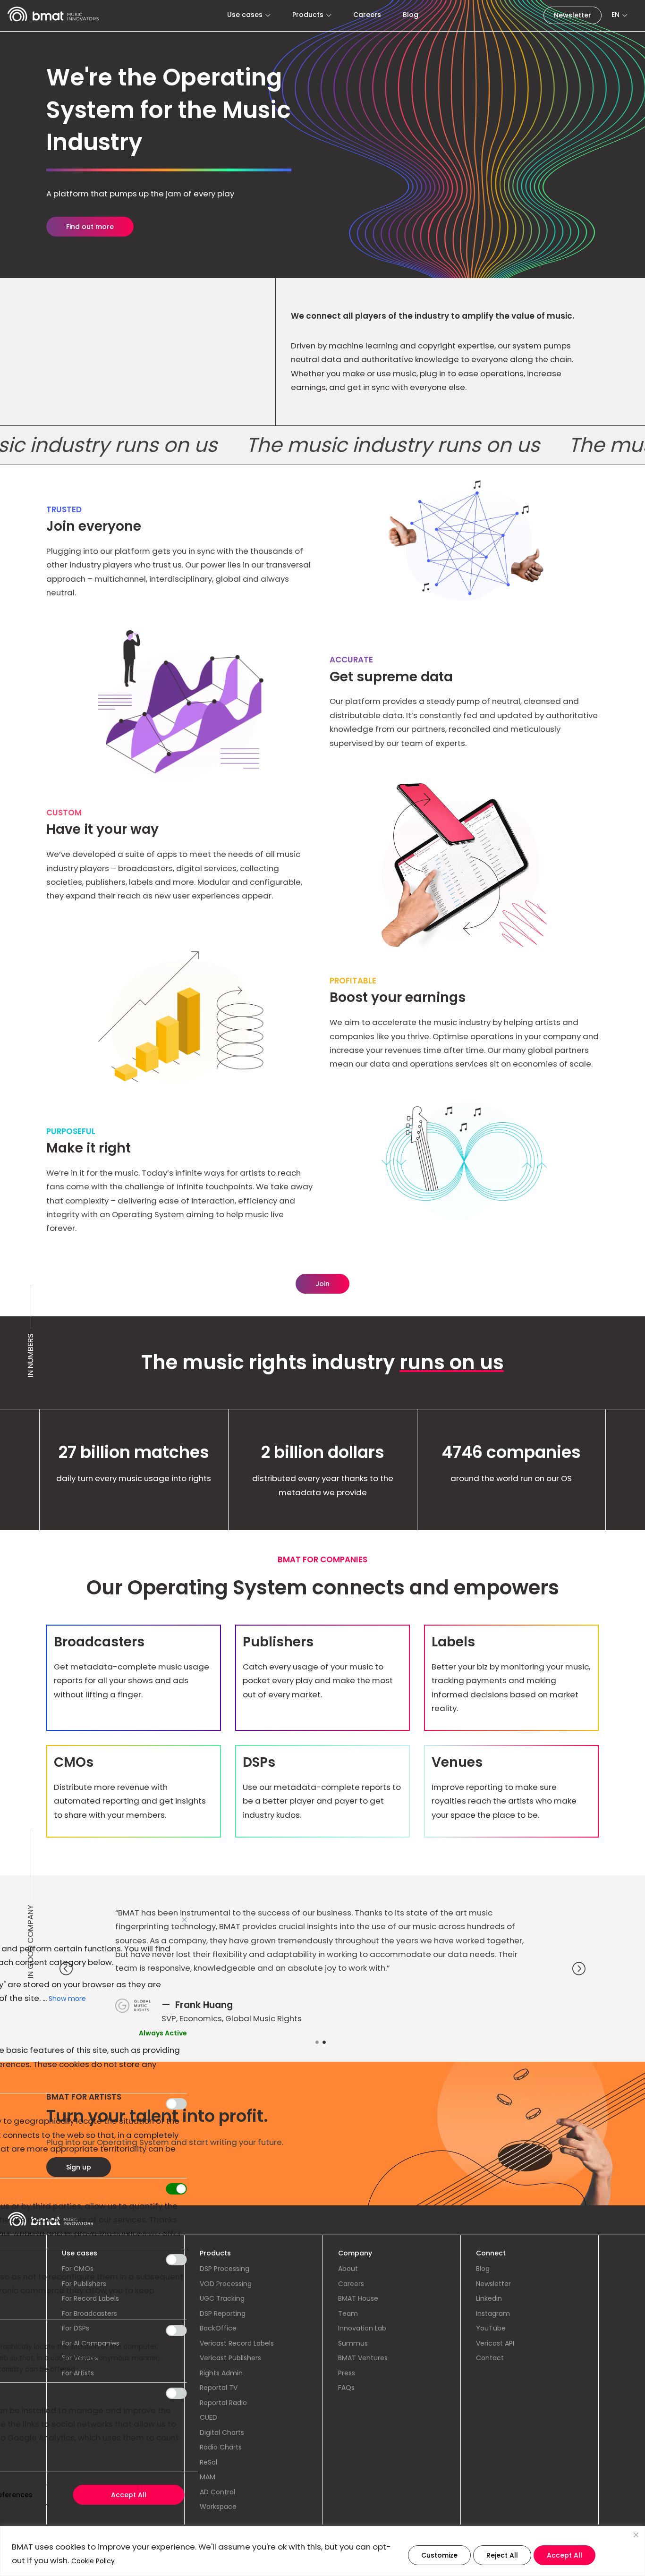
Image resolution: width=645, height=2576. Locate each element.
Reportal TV (219, 2388)
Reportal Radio (223, 2403)
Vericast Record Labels (237, 2343)
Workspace (218, 2507)
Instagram (493, 2313)
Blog (411, 15)
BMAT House (358, 2298)
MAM (208, 2477)
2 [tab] (329, 2044)
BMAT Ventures (363, 2358)
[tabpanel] (322, 1970)
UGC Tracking (222, 2298)
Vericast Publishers (230, 2358)
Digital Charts (222, 2432)
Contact (490, 2358)
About (348, 2269)
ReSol (208, 2462)
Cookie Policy (93, 2561)
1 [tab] (321, 2044)
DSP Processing (225, 2269)
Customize (439, 2555)
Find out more (90, 227)
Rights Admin (221, 2373)
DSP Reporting (223, 2313)
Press (347, 2373)
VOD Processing (226, 2284)
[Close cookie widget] (636, 2535)
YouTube (491, 2328)
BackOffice (218, 2328)
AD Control (217, 2492)
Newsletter (573, 15)
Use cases (245, 15)
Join (322, 1284)
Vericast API (495, 2343)
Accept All (564, 2555)
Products (308, 15)
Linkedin (489, 2298)
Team (348, 2313)
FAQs (346, 2388)
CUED (208, 2417)
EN (615, 15)
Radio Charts (221, 2447)
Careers (367, 15)
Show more (67, 1999)
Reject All (502, 2555)
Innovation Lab (362, 2328)
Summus (353, 2343)
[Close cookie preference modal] (185, 1920)
